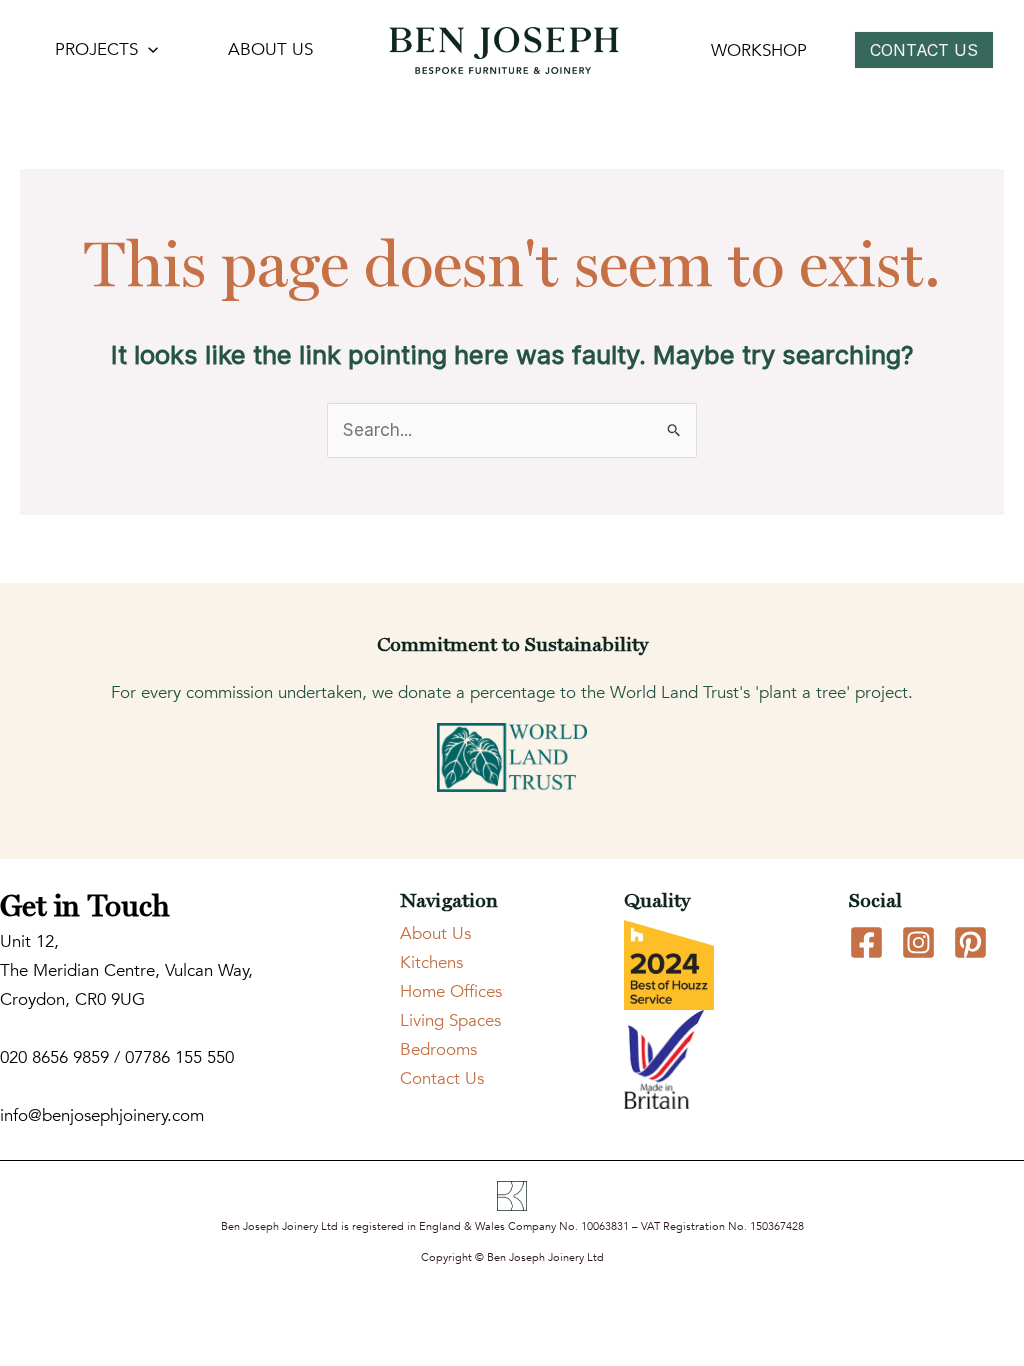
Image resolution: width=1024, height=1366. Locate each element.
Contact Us (442, 1078)
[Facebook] (866, 942)
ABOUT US (270, 49)
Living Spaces (450, 1020)
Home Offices (451, 991)
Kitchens (431, 962)
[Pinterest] (970, 942)
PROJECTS (96, 49)
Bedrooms (438, 1049)
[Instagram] (918, 942)
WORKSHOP (759, 50)
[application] (148, 50)
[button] (929, 50)
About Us (435, 933)
